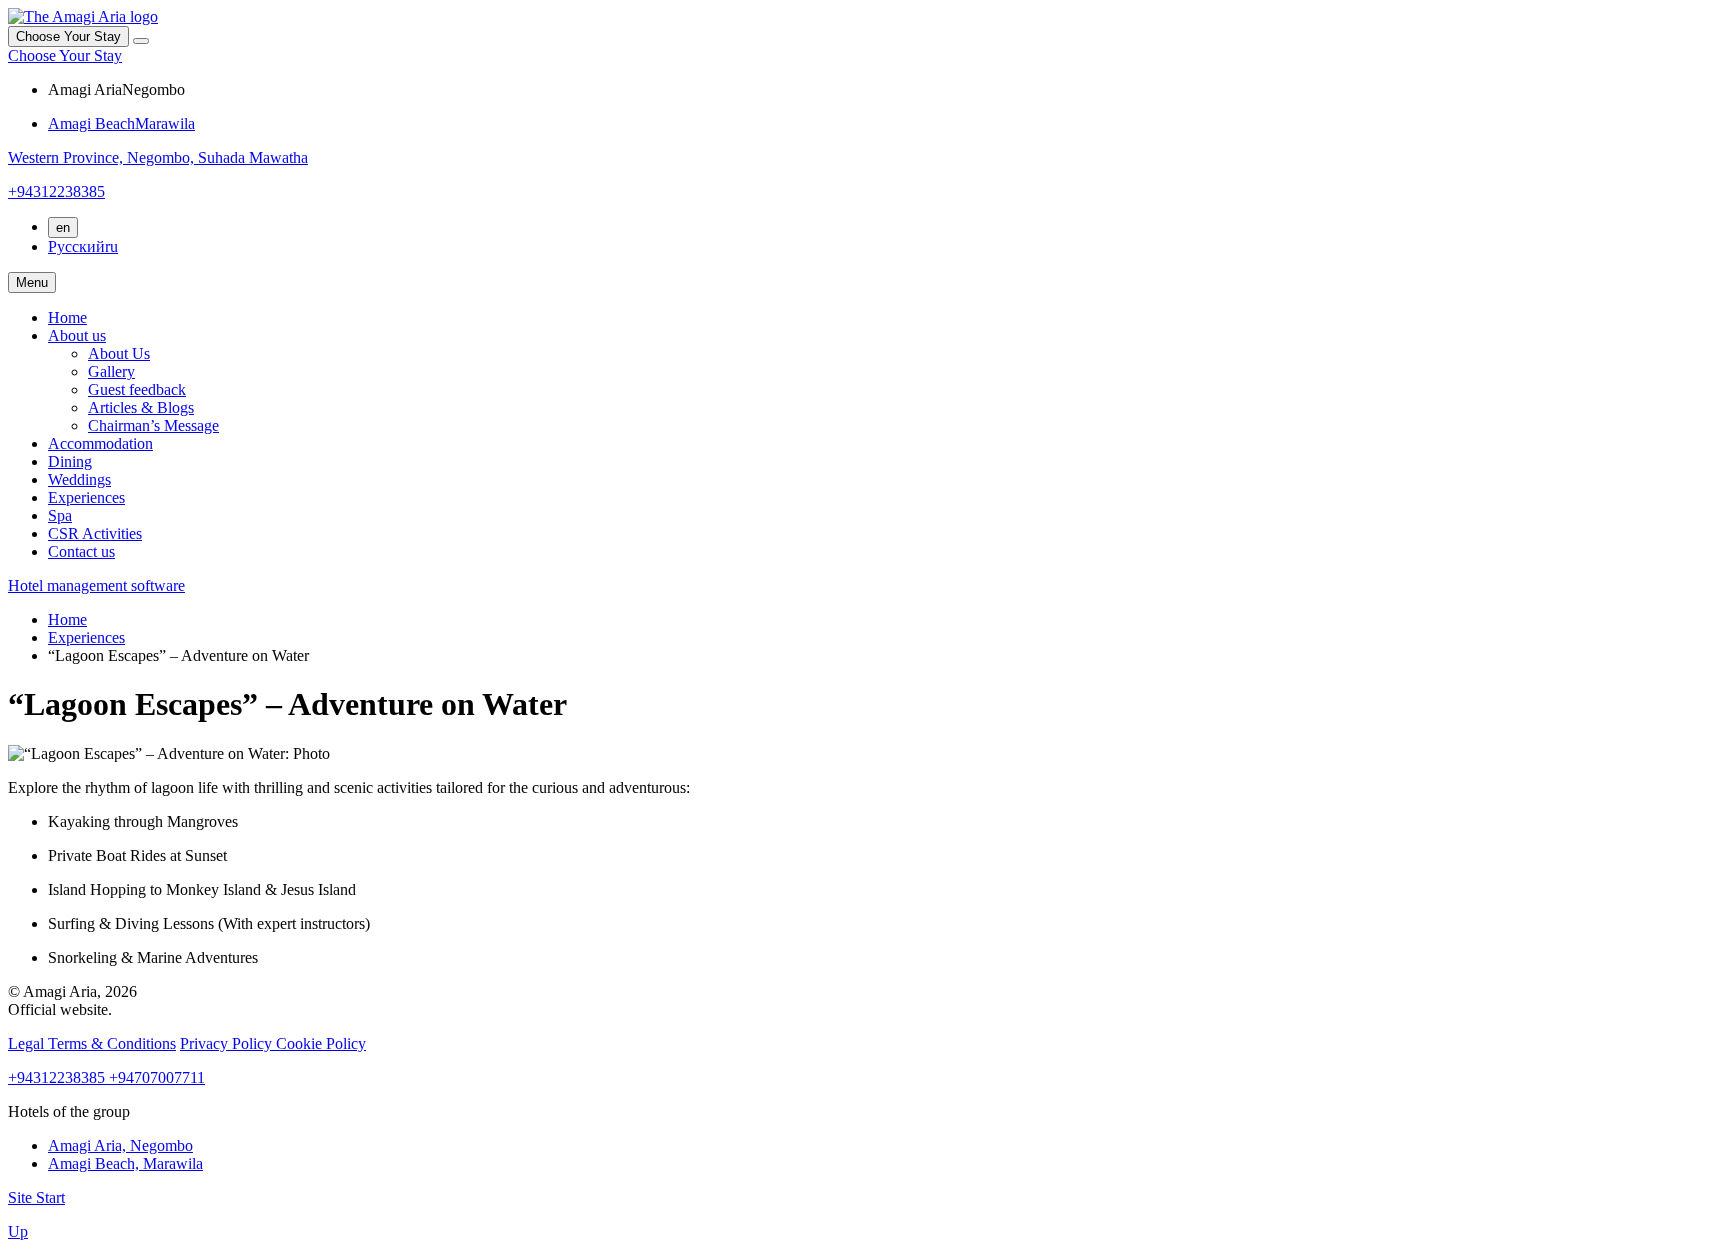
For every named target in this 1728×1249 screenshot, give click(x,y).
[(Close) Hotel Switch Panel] (141, 41)
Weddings (79, 479)
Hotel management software (96, 585)
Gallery (111, 371)
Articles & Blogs (141, 407)
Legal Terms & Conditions (92, 1043)
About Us (119, 353)
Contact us (81, 551)
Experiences (86, 497)
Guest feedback (137, 389)
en (63, 227)
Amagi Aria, (120, 1145)
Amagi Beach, (125, 1163)
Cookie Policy (321, 1043)
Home (67, 317)
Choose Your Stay (65, 55)
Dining (70, 461)
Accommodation (100, 443)
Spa (60, 515)
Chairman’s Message (153, 425)
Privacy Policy (228, 1043)
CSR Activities (95, 533)
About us (77, 335)
